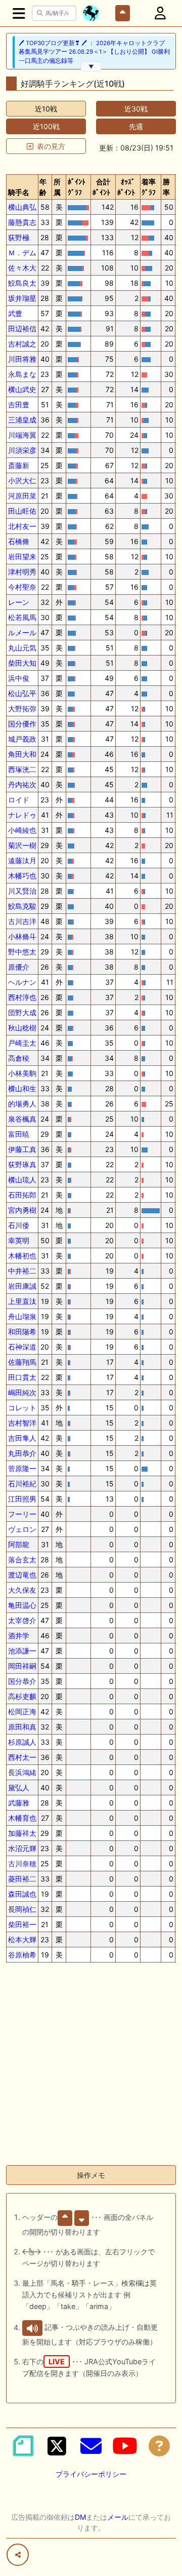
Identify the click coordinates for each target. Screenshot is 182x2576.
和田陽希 (22, 1332)
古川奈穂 (22, 1863)
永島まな (22, 374)
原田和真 (22, 1727)
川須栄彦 (22, 450)
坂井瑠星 (22, 298)
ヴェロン (22, 1529)
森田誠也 (22, 1894)
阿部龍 (19, 1544)
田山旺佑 (22, 511)
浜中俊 (19, 678)
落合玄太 (22, 1560)
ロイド (19, 800)
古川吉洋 (22, 921)
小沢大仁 (22, 480)
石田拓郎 (22, 1195)
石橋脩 (19, 541)
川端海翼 (22, 435)
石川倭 (19, 1225)
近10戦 (46, 109)
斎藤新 (19, 465)
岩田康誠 (22, 1286)
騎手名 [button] (19, 192)
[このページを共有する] (18, 2555)
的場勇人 (22, 1104)
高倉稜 (19, 1058)
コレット (22, 1408)
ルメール (22, 632)
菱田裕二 (22, 1879)
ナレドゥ (22, 815)
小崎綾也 (22, 830)
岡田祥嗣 (22, 1666)
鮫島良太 (22, 283)
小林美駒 (22, 1073)
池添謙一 (22, 1651)
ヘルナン (22, 982)
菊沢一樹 (22, 845)
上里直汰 (22, 1301)
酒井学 (19, 1636)
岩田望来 (22, 556)
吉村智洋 (22, 1423)
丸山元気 (22, 648)
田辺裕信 (22, 329)
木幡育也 (22, 1818)
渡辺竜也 (22, 1575)
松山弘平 (22, 693)
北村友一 (22, 526)
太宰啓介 (22, 1620)
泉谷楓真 (22, 1119)
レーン (19, 602)
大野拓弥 (22, 708)
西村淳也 (22, 997)
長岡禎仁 (22, 1909)
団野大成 (22, 1012)
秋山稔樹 (22, 1028)
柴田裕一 (22, 1924)
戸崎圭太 (22, 1043)
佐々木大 (22, 268)
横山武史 (22, 389)
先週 (136, 126)
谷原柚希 (22, 1955)
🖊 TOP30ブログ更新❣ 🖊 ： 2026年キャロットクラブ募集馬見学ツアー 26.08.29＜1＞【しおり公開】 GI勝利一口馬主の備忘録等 (94, 52)
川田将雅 (22, 359)
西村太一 (22, 1757)
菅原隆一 (22, 1468)
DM (80, 2517)
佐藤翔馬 (22, 1362)
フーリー (22, 1514)
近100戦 (46, 126)
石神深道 (22, 1347)
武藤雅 (19, 1803)
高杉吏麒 (22, 1696)
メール (118, 2517)
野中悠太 (22, 952)
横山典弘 (22, 207)
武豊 (15, 313)
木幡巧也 (22, 876)
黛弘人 (19, 1787)
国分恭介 (22, 1681)
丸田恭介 (22, 1453)
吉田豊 (19, 405)
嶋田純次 (22, 1392)
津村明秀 (22, 572)
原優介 (19, 967)
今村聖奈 (22, 587)
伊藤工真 (22, 1149)
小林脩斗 (22, 936)
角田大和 (22, 754)
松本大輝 (22, 1939)
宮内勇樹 (22, 1210)
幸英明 (19, 1240)
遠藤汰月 (22, 860)
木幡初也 (22, 1256)
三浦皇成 (22, 420)
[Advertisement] (91, 2066)
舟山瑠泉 (22, 1316)
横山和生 (22, 1088)
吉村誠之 (22, 344)
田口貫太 (22, 1377)
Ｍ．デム (22, 253)
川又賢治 (22, 891)
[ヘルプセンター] (159, 2446)
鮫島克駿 (22, 906)
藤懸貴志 (22, 222)
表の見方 (51, 146)
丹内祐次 (22, 784)
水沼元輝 (22, 1848)
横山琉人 (22, 1180)
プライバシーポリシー (91, 2474)
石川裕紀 (22, 1484)
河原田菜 (22, 496)
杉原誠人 (22, 1742)
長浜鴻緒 (22, 1772)
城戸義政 (22, 739)
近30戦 (136, 109)
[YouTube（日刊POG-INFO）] (125, 2446)
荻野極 (19, 237)
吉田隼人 (22, 1438)
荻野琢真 (22, 1164)
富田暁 (19, 1134)
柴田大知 (22, 663)
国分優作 (22, 724)
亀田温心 (22, 1605)
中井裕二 (22, 1271)
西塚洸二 (22, 769)
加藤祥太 (22, 1833)
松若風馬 (22, 617)
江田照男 (22, 1499)
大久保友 (22, 1590)
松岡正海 (22, 1712)
